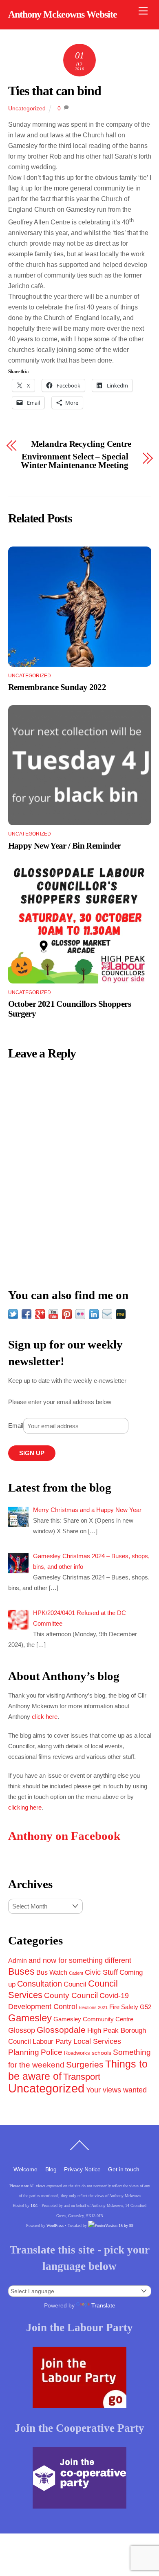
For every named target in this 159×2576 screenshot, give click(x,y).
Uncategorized (27, 108)
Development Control (43, 2007)
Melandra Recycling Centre (81, 444)
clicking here (25, 1807)
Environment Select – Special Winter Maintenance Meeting (74, 461)
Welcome (25, 2169)
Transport (82, 2077)
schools (102, 2053)
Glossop (22, 2030)
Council (75, 1984)
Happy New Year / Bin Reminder (65, 846)
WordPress (55, 2225)
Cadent (76, 1973)
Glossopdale (61, 2030)
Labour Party (52, 2042)
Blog (51, 2169)
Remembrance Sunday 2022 (57, 687)
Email (16, 1426)
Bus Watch (52, 1972)
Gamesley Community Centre (93, 2019)
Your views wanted (116, 2090)
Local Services (97, 2041)
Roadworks (77, 2053)
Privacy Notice (82, 2169)
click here (45, 1717)
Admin (18, 1960)
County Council (71, 1995)
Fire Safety (124, 2007)
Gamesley (30, 2018)
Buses (21, 1971)
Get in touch (124, 2169)
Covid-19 (114, 1996)
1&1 (34, 2205)
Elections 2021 (93, 2007)
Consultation (40, 1984)
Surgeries (85, 2064)
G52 (146, 2007)
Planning (24, 2052)
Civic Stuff (101, 1972)
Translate (103, 2305)
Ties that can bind (55, 91)
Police (52, 2052)
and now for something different (80, 1960)
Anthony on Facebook (64, 1836)
